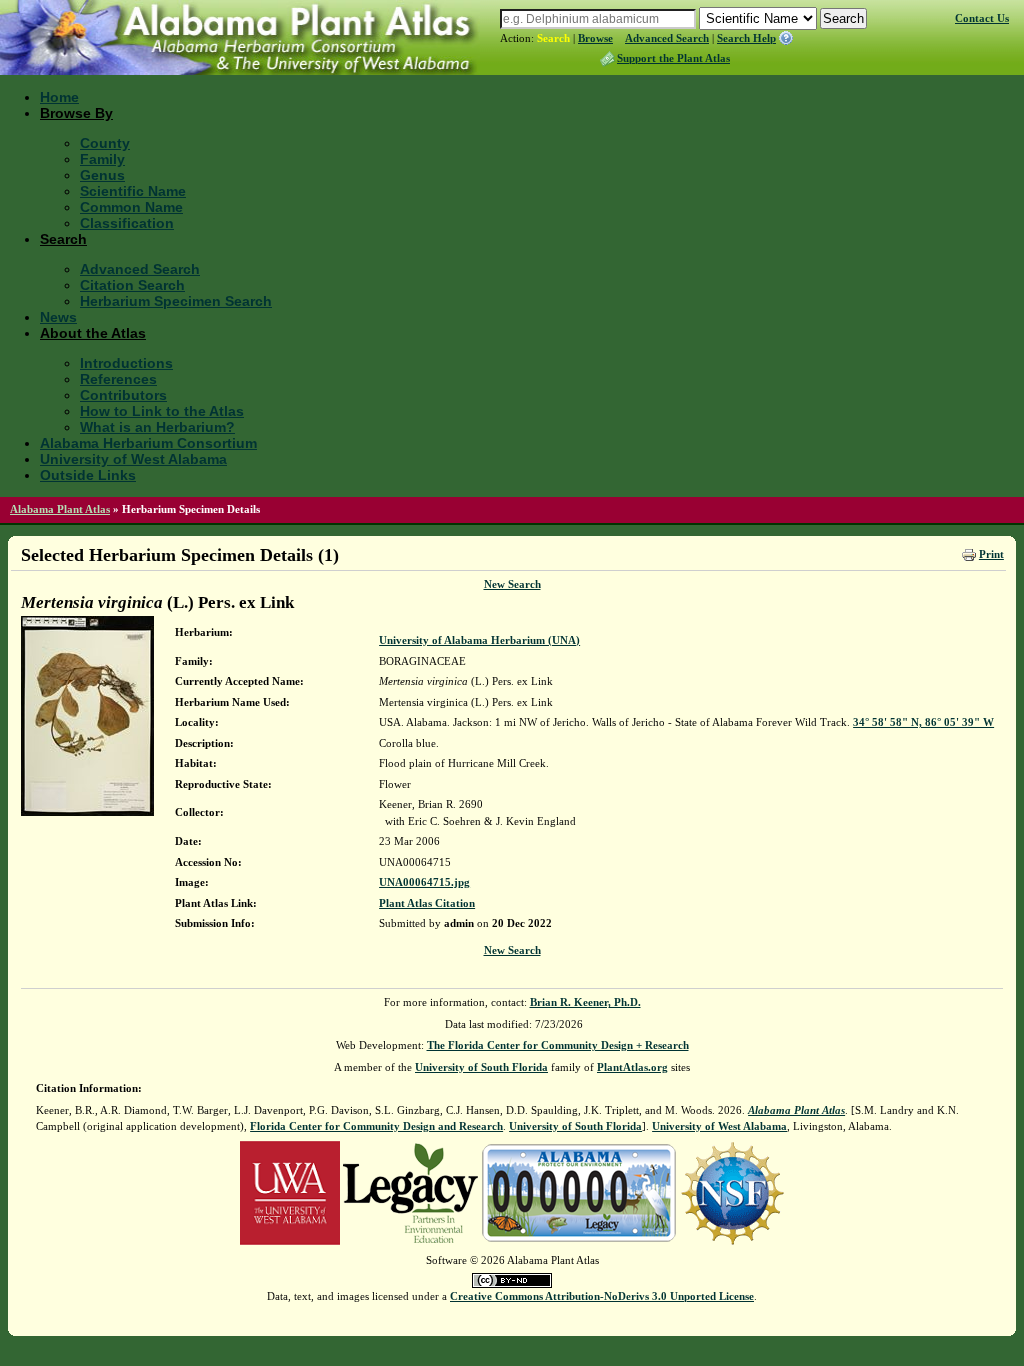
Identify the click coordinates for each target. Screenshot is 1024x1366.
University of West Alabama (133, 459)
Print (991, 554)
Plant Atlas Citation (427, 903)
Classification (127, 223)
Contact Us (982, 18)
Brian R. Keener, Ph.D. (585, 1002)
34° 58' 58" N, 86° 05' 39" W (923, 722)
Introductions (126, 363)
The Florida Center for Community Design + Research (558, 1045)
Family (102, 159)
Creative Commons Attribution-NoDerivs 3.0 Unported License (602, 1296)
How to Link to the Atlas (162, 411)
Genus (102, 175)
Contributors (123, 395)
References (118, 379)
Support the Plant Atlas (673, 58)
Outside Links (88, 475)
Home (59, 97)
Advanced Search (667, 38)
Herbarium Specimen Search (176, 301)
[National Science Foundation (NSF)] (732, 1191)
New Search (512, 584)
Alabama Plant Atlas (60, 509)
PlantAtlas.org (632, 1067)
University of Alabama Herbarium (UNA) (479, 640)
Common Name (131, 207)
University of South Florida (481, 1067)
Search (553, 38)
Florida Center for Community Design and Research (376, 1126)
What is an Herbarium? (157, 427)
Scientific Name (133, 191)
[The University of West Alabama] (290, 1191)
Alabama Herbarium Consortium (148, 443)
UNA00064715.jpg (424, 882)
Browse (595, 38)
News (58, 317)
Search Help (746, 38)
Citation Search (132, 285)
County (105, 143)
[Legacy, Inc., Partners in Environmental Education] (410, 1191)
